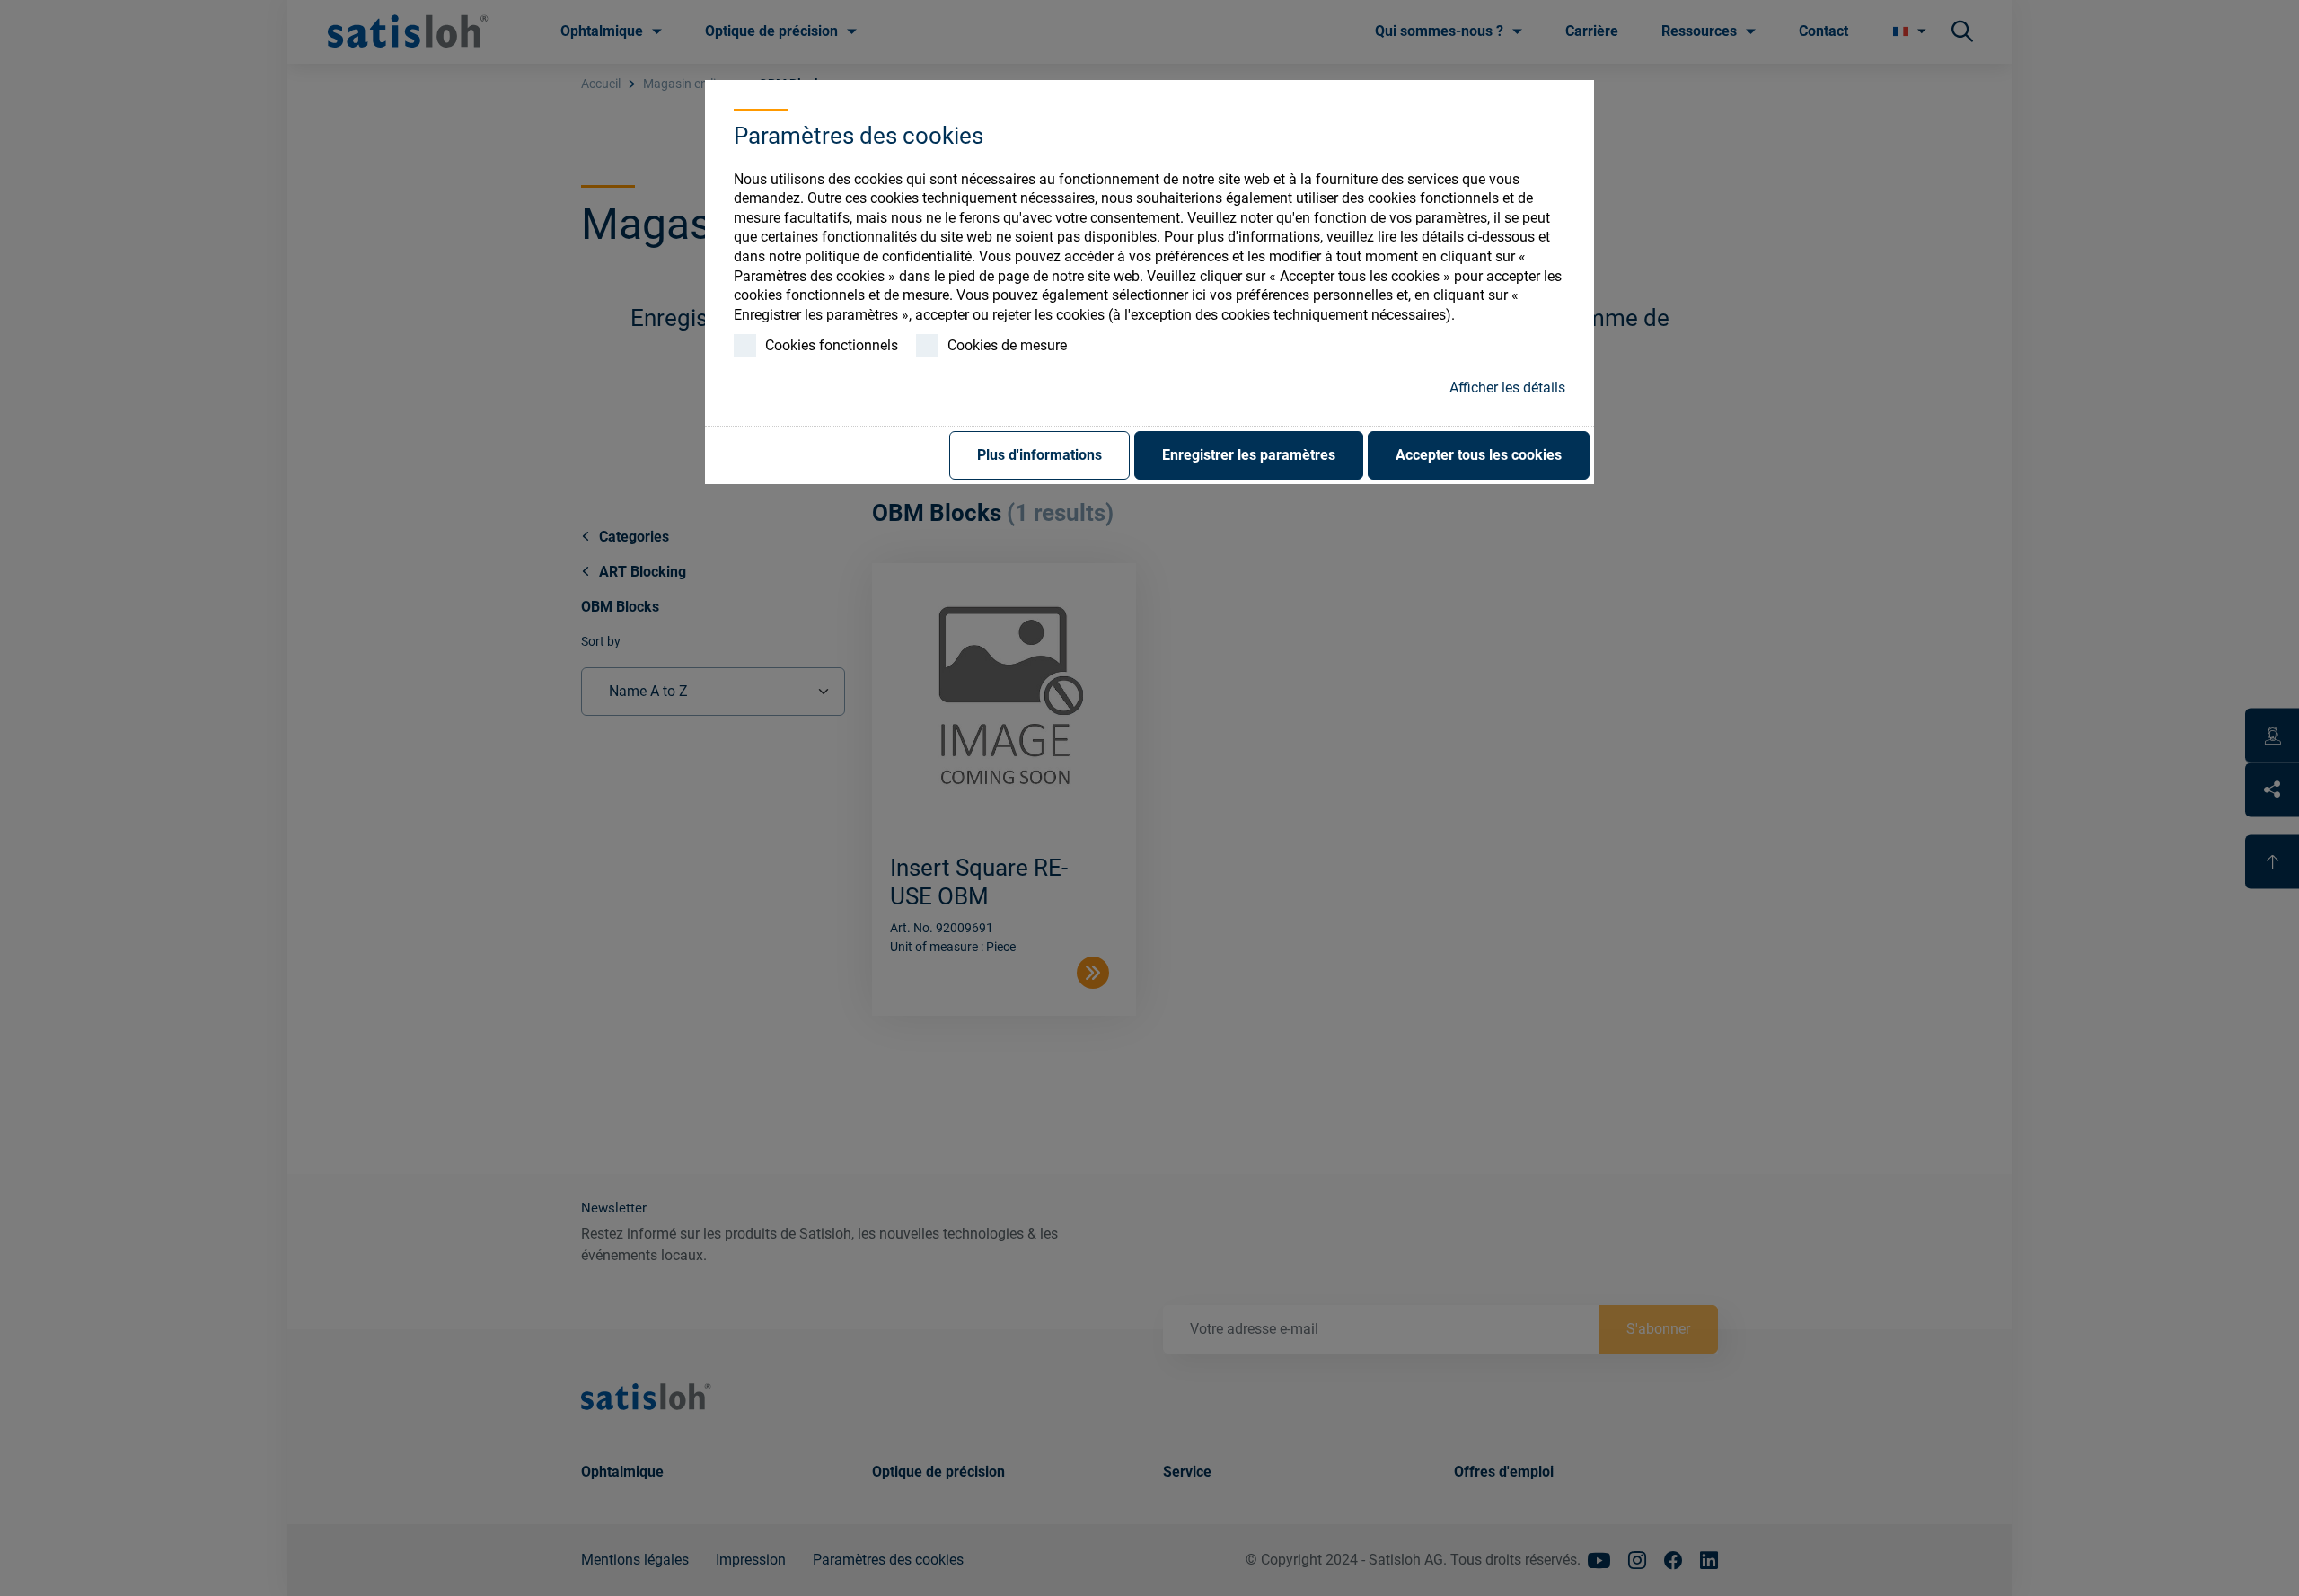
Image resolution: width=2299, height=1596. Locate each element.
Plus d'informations (1039, 455)
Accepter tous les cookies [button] (1479, 455)
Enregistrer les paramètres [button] (1249, 455)
